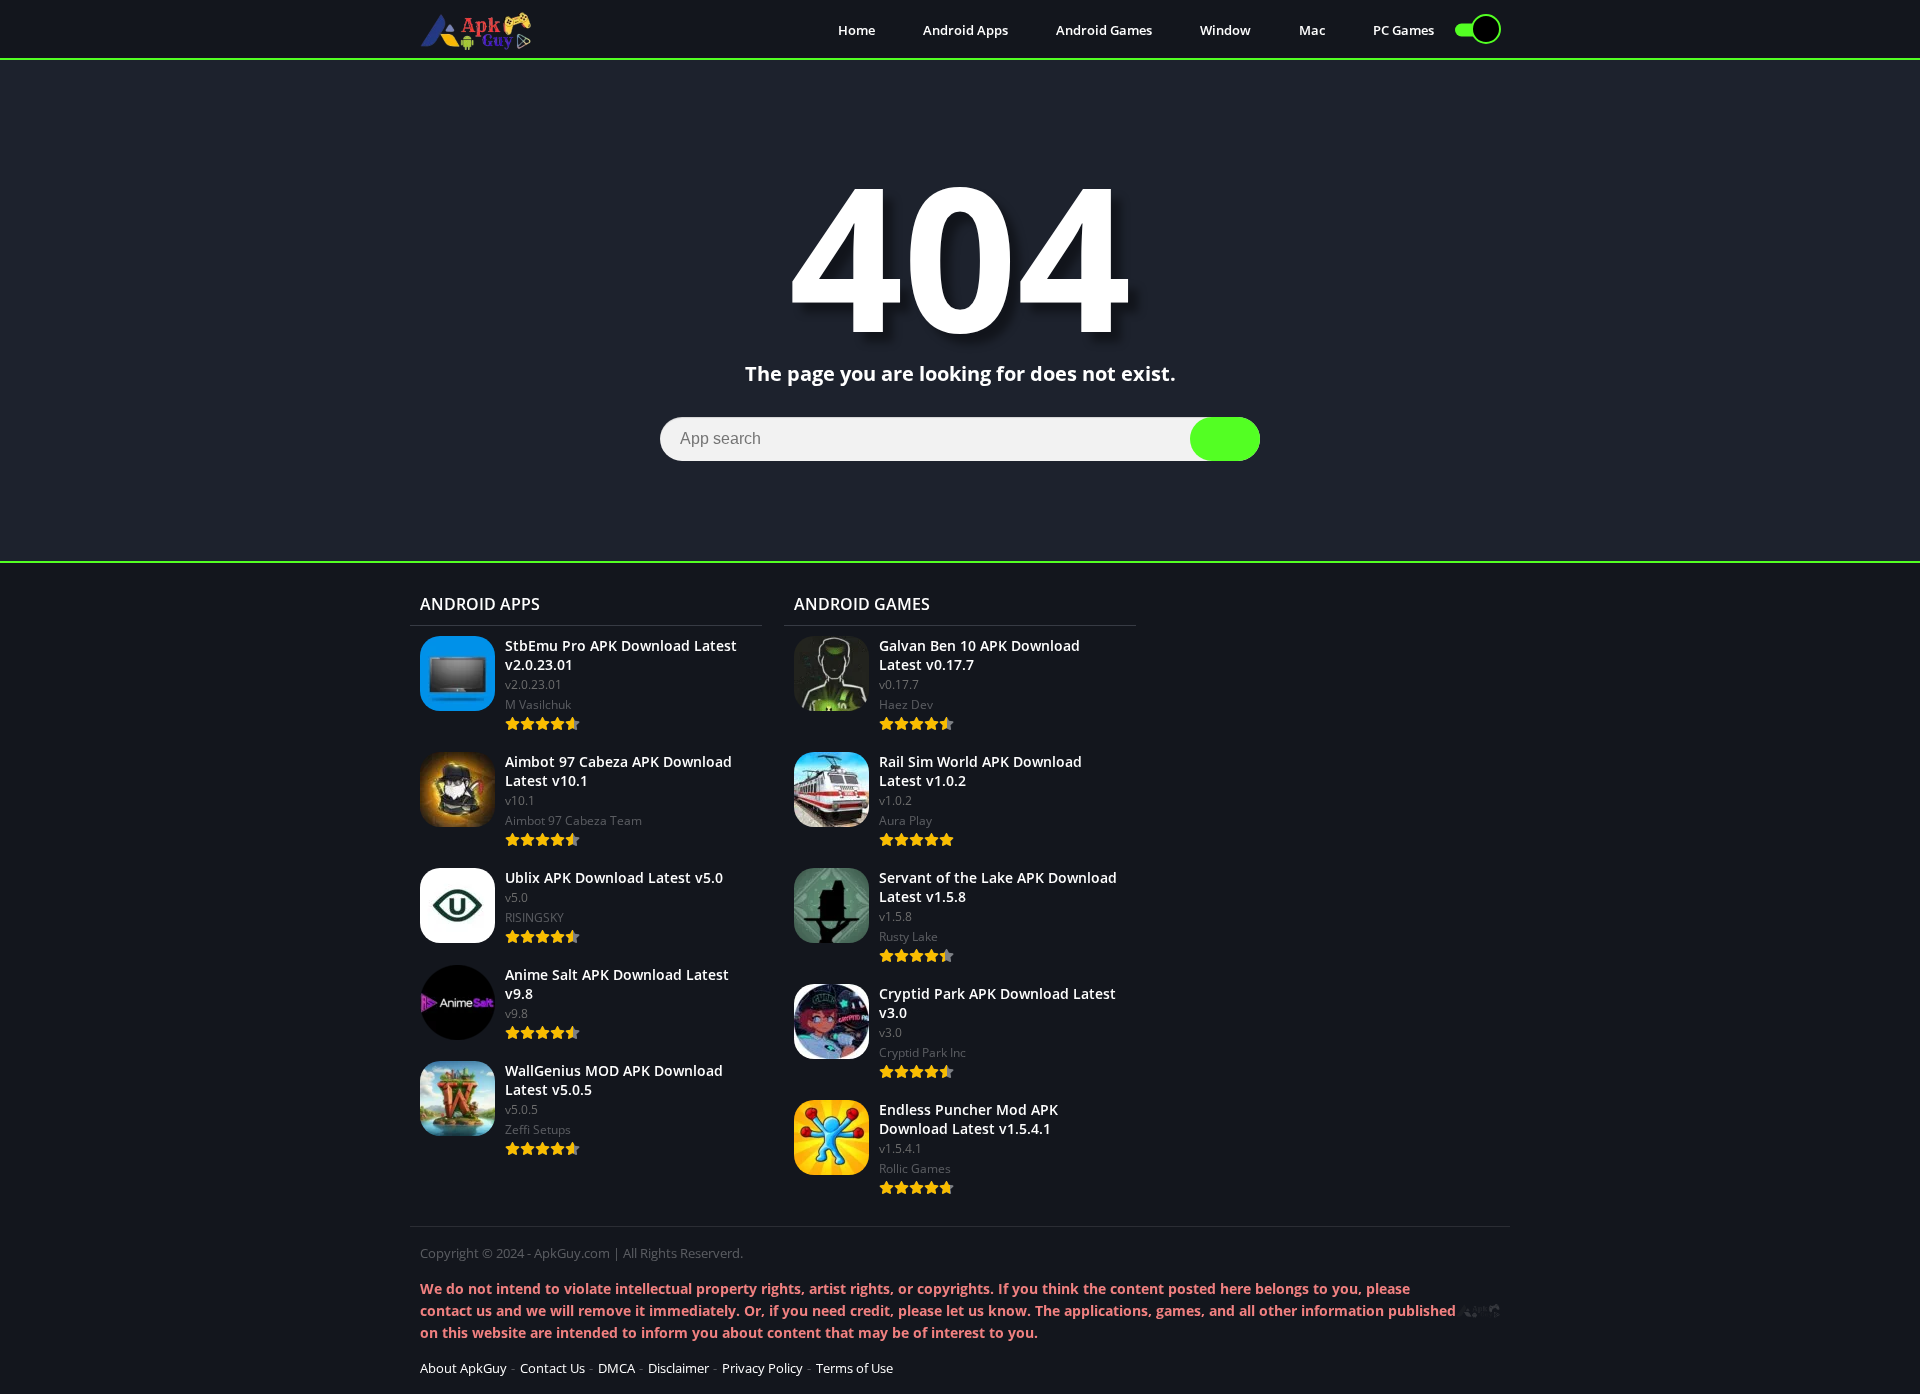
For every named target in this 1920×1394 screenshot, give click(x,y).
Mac (1310, 30)
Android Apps (964, 30)
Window (1224, 30)
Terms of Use (854, 1368)
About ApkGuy (463, 1368)
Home (855, 30)
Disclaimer (678, 1368)
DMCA (616, 1368)
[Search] (1225, 439)
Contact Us (552, 1368)
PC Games (1402, 30)
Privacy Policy (762, 1368)
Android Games (1102, 30)
